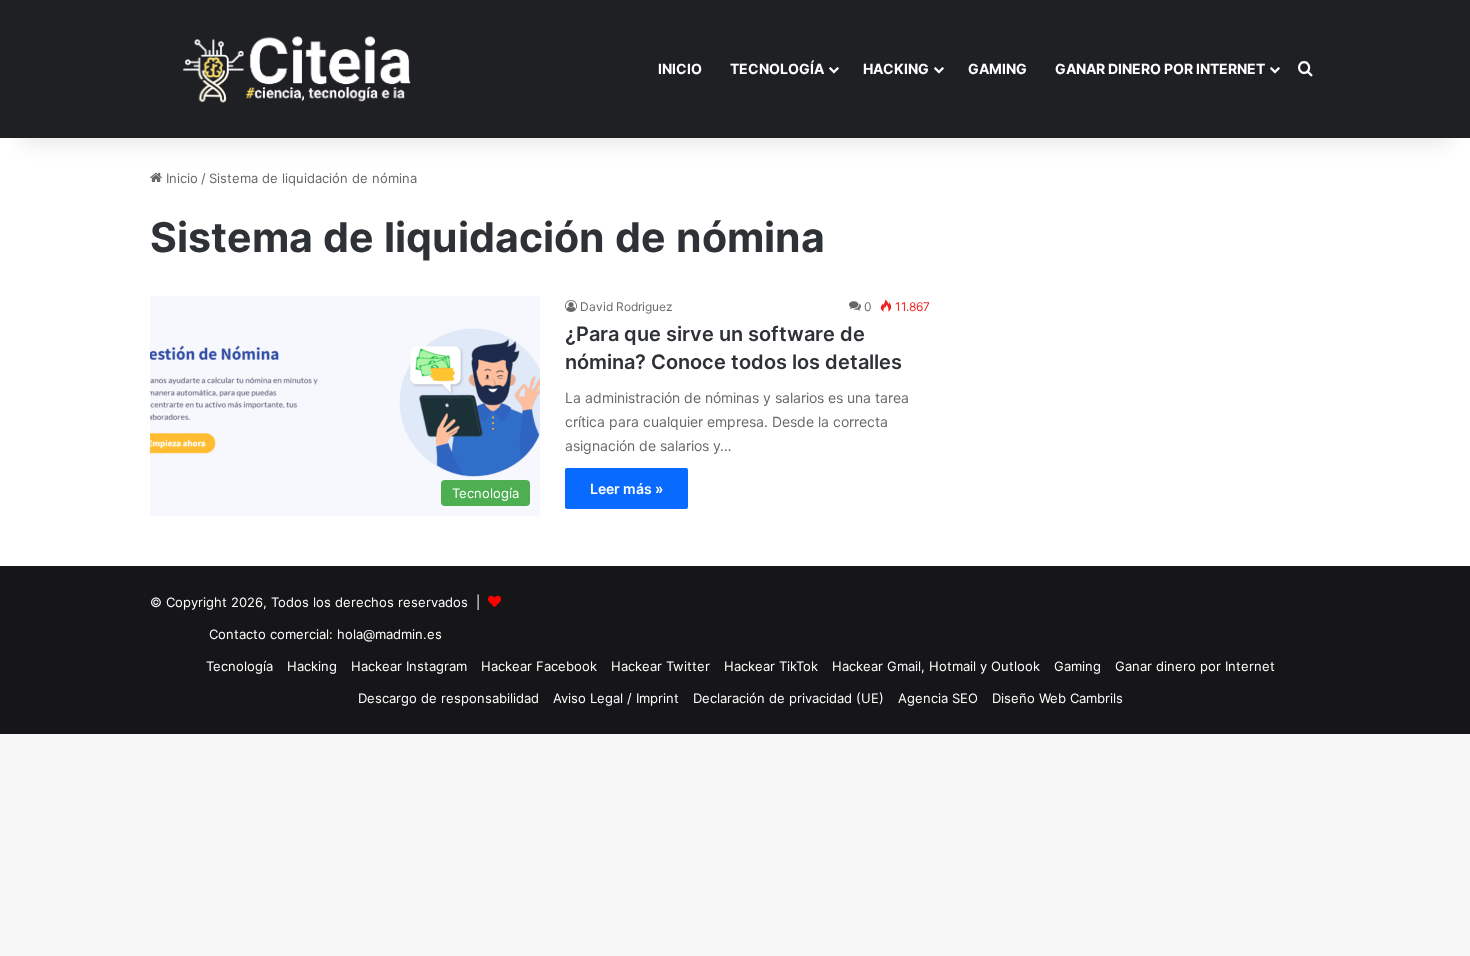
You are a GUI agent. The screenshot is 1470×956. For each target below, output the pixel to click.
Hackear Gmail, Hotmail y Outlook (936, 666)
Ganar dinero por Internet (1160, 68)
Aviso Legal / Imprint (616, 698)
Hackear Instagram (409, 666)
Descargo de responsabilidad (448, 698)
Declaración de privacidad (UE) (788, 698)
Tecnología (777, 68)
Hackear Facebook (539, 666)
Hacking (896, 68)
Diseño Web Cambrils (1057, 698)
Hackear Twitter (660, 666)
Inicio (680, 68)
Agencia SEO (938, 698)
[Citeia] (299, 69)
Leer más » (626, 488)
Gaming (997, 68)
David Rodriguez (626, 306)
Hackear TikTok (771, 666)
